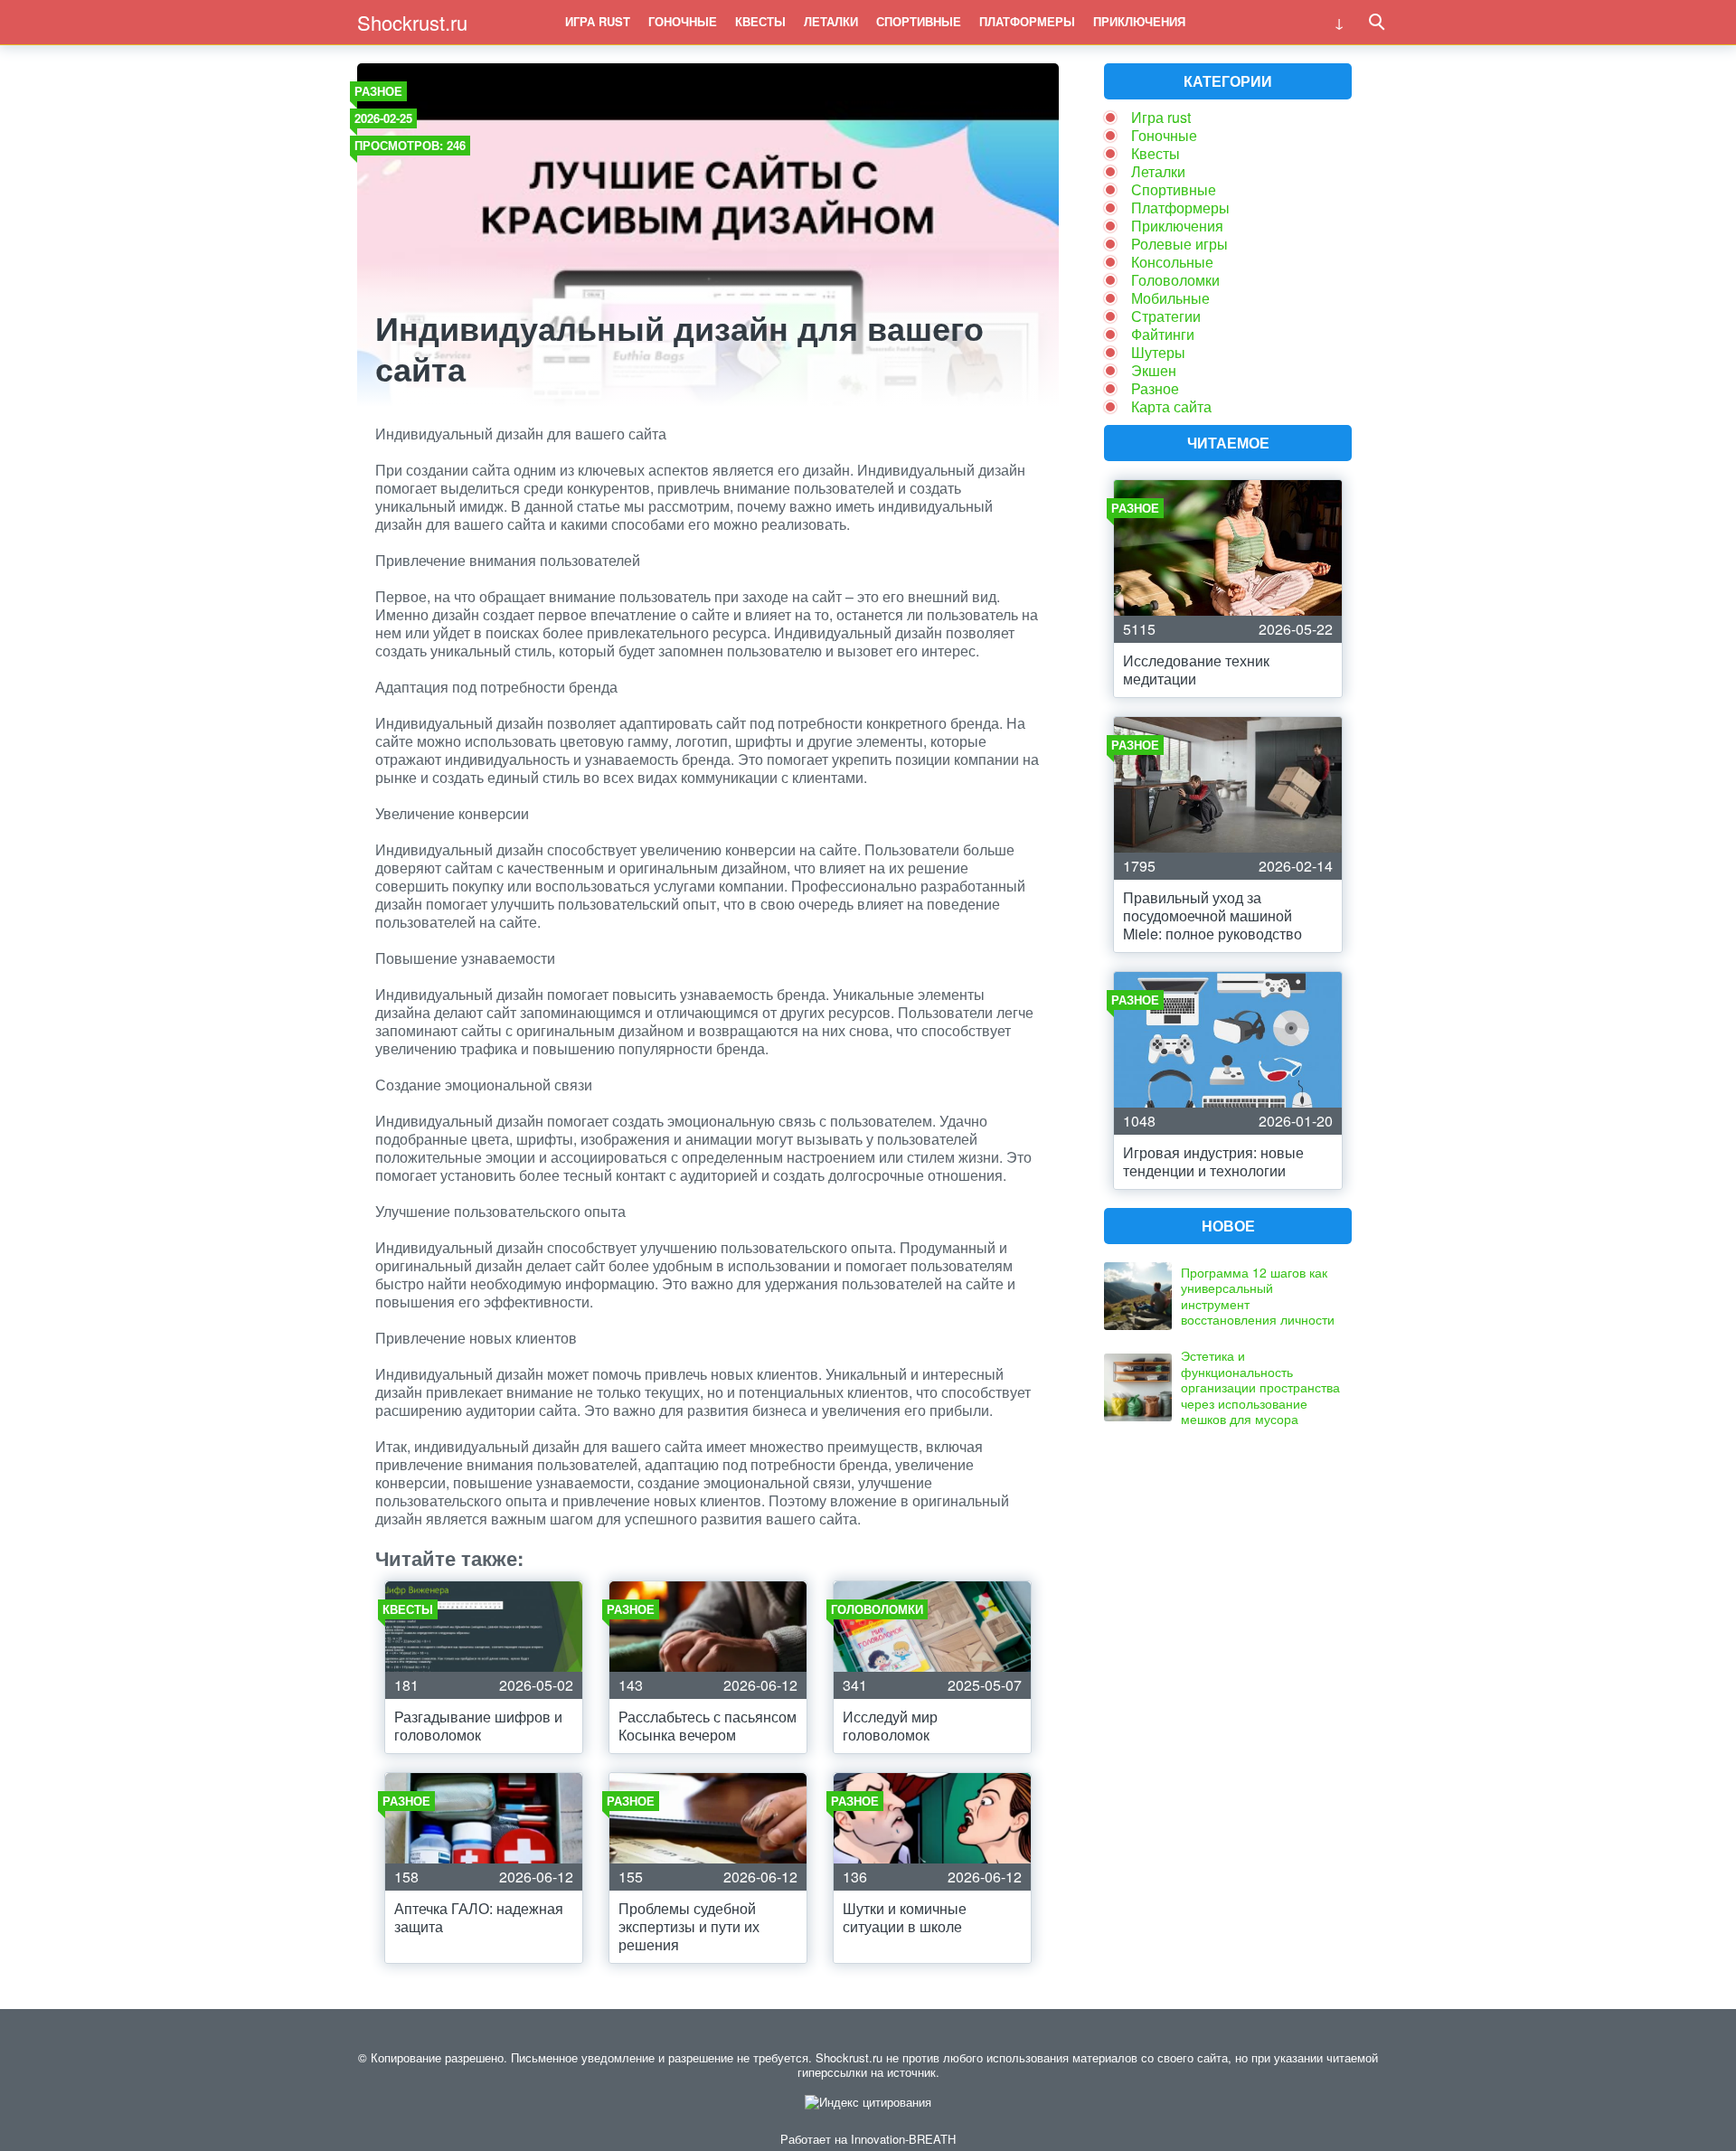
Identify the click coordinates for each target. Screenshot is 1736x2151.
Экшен (1154, 370)
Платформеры (1027, 21)
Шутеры (1158, 352)
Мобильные (1170, 298)
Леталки (831, 21)
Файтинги (1163, 334)
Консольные (1172, 262)
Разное (378, 91)
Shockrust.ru (412, 22)
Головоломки (1175, 280)
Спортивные (919, 21)
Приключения (1139, 21)
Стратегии (1166, 316)
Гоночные (683, 21)
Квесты (760, 21)
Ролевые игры (1179, 244)
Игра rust (598, 21)
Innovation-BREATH (903, 2139)
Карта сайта (1171, 406)
